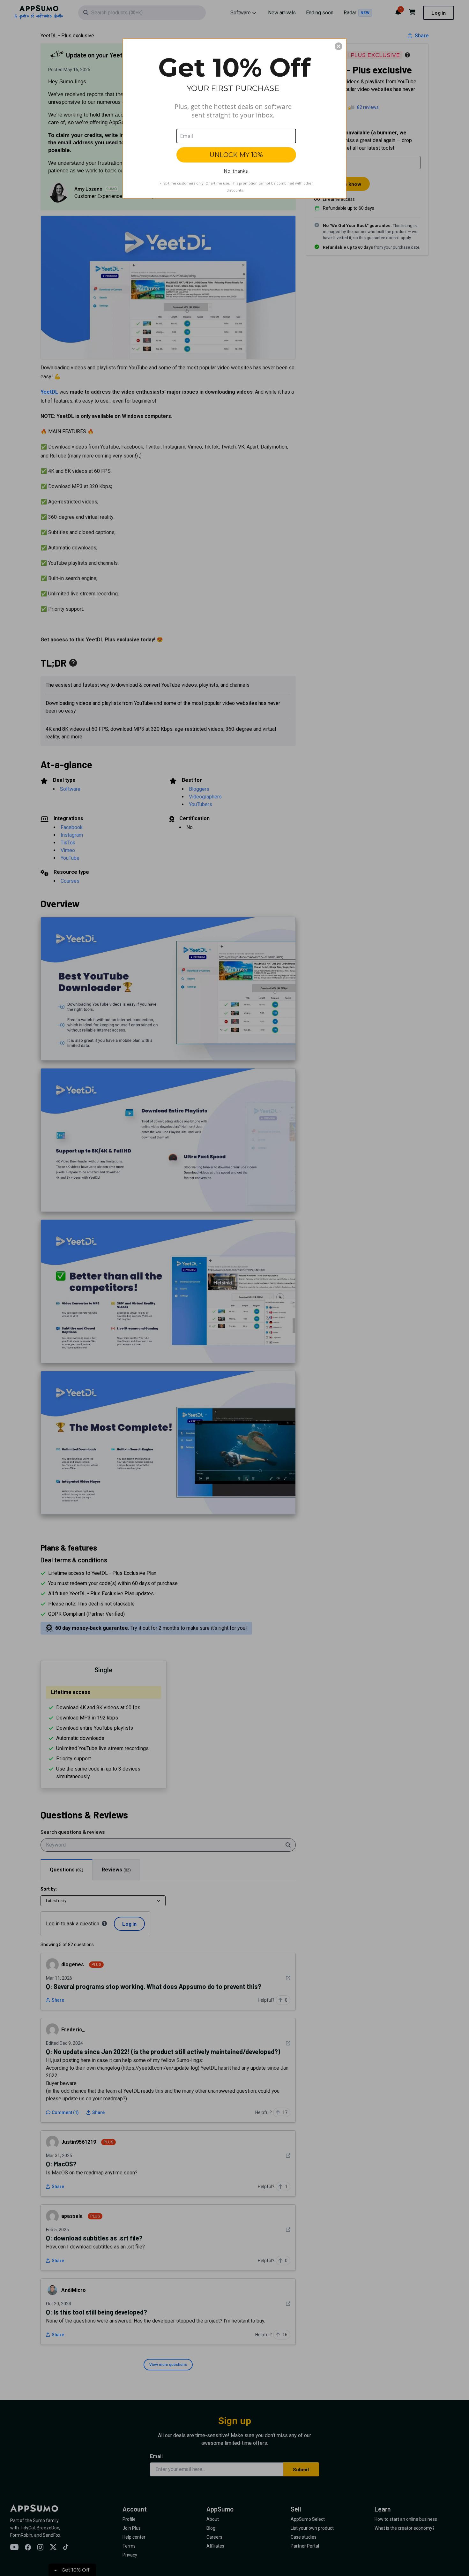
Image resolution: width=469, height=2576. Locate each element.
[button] (339, 46)
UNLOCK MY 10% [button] (236, 155)
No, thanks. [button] (236, 171)
